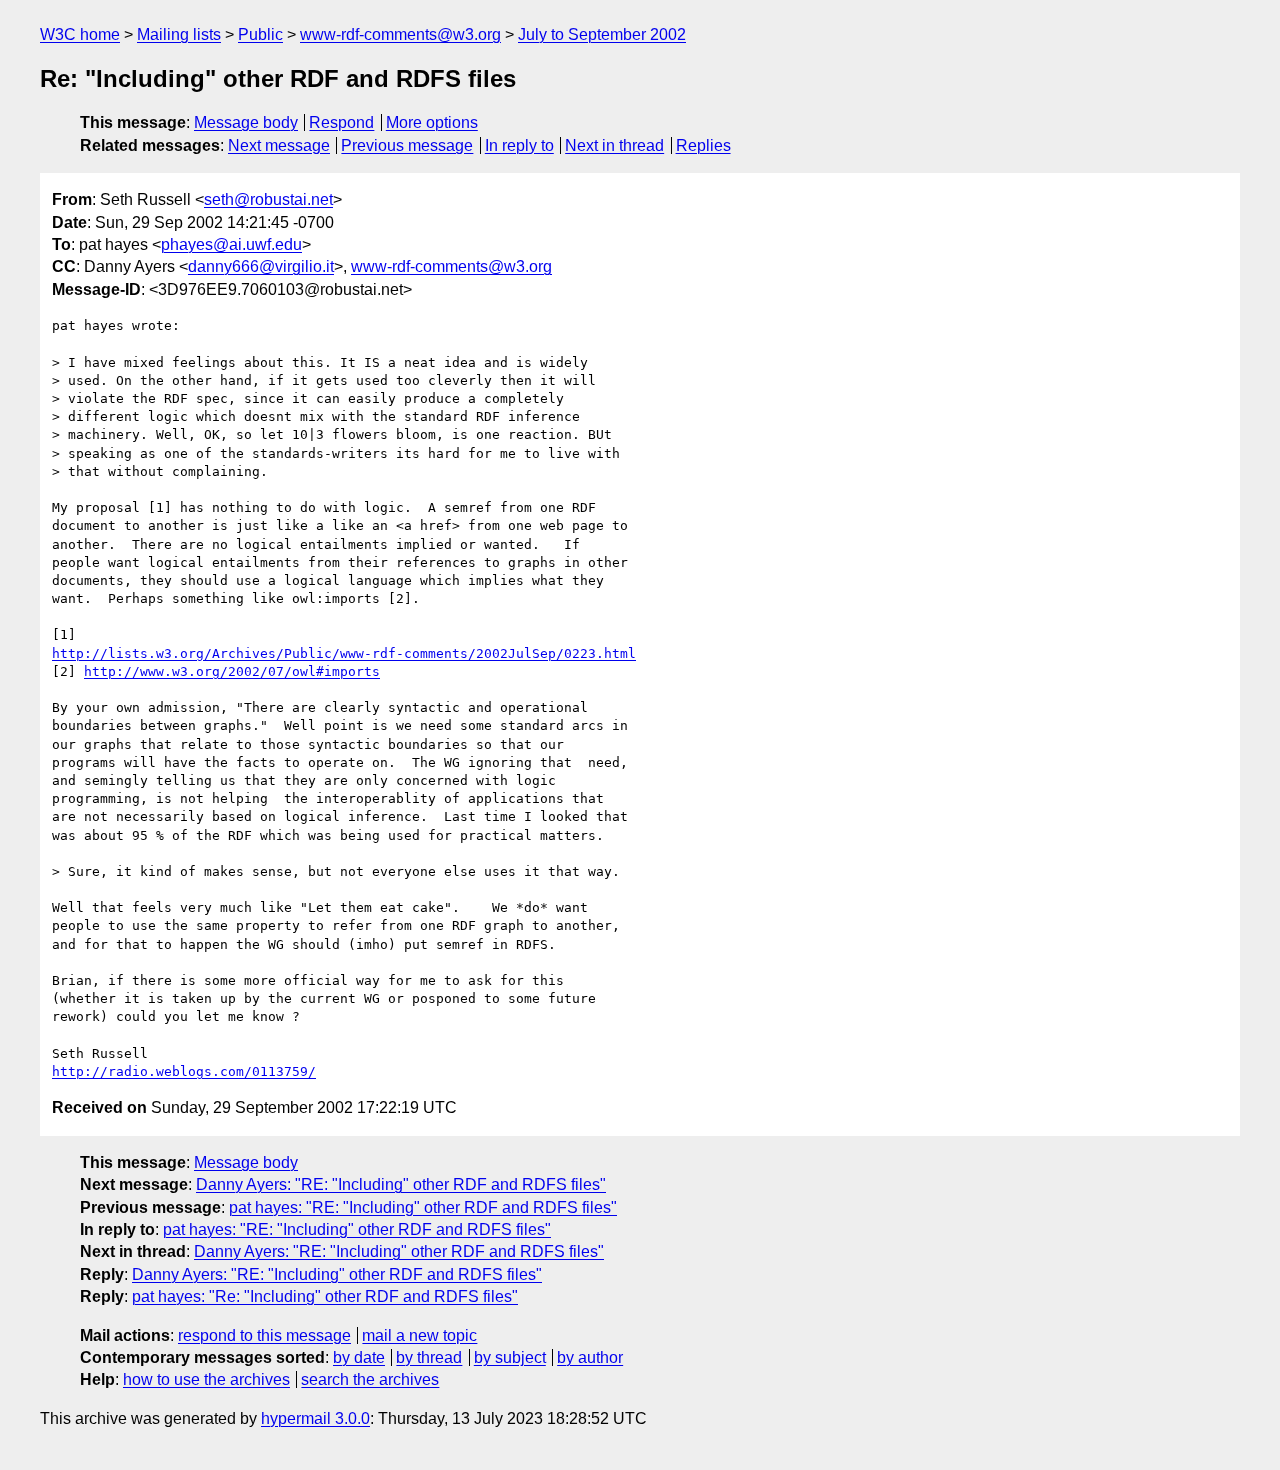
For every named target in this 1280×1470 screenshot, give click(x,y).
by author (590, 1357)
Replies (703, 145)
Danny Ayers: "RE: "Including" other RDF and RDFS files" (401, 1184)
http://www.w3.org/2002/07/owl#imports (232, 671)
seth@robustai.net (268, 199)
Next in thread (614, 145)
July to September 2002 (602, 34)
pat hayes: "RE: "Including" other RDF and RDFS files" (423, 1207)
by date (359, 1357)
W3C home (80, 34)
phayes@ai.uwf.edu (231, 244)
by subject (510, 1357)
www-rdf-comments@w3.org (400, 34)
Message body (246, 122)
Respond (341, 122)
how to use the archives (206, 1379)
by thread (429, 1357)
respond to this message (264, 1335)
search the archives (370, 1379)
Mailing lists (179, 34)
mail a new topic (419, 1335)
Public (260, 34)
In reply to (519, 145)
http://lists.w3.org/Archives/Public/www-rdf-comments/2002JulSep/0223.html (344, 653)
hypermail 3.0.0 (315, 1418)
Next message (279, 145)
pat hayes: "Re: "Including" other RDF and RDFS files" (325, 1296)
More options (432, 122)
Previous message (407, 145)
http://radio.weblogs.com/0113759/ (184, 1071)
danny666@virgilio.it (261, 266)
